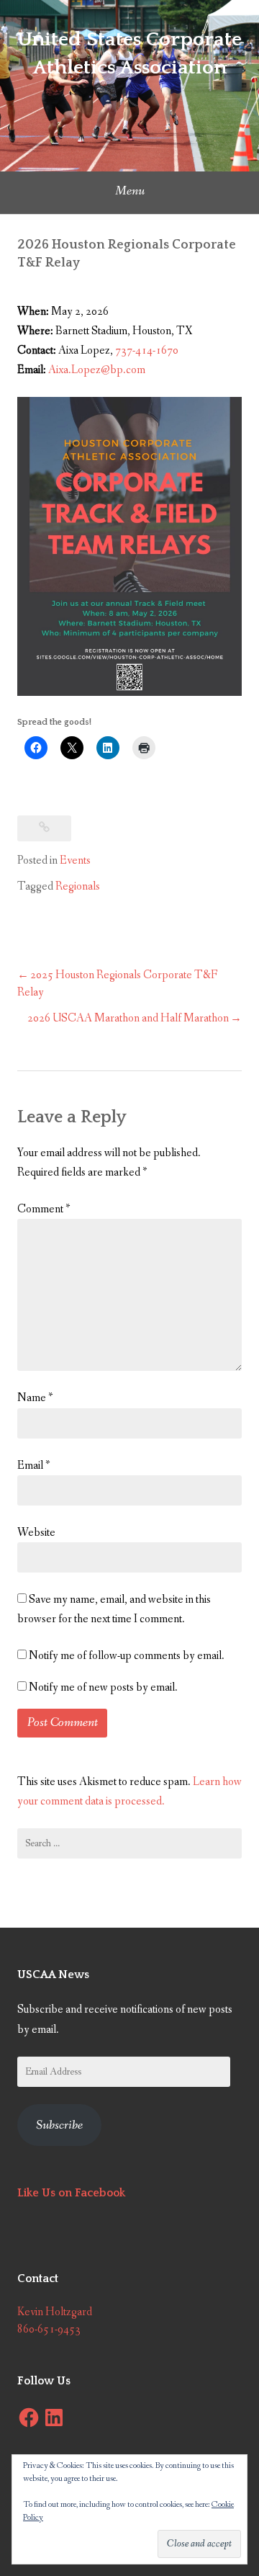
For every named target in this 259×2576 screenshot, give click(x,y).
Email (33, 1466)
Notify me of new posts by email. (103, 1687)
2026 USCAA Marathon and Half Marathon (128, 1018)
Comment (44, 1209)
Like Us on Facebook (71, 2193)
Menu (130, 191)
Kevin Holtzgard (55, 2312)
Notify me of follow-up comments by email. (127, 1656)
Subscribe (59, 2125)
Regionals (78, 886)
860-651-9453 (49, 2329)
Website (36, 1533)
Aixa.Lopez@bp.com (97, 370)
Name (35, 1398)
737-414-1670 (147, 350)
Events (75, 860)
